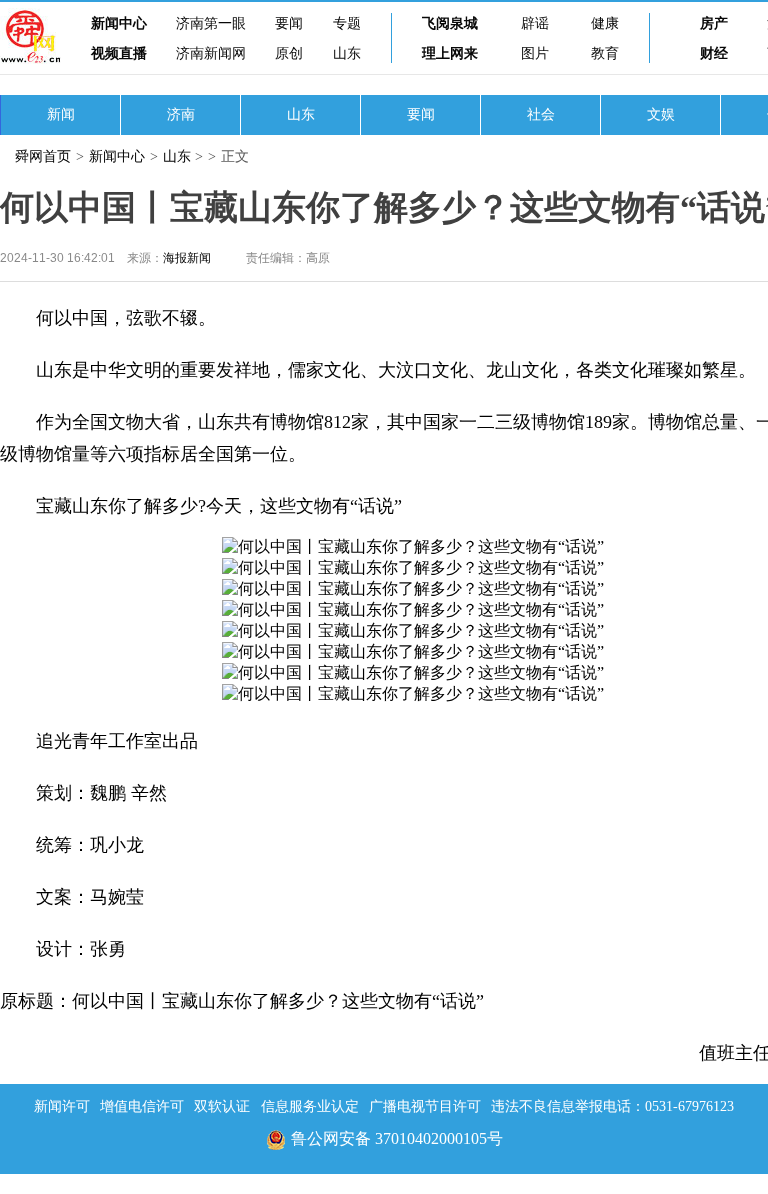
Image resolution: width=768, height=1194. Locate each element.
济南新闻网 (211, 53)
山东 (347, 53)
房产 (714, 23)
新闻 (61, 114)
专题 (347, 23)
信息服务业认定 (310, 1106)
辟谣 (535, 23)
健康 (605, 23)
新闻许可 (62, 1106)
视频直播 (119, 53)
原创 (289, 53)
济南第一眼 (211, 23)
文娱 (661, 114)
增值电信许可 (142, 1106)
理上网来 (450, 53)
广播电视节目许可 (425, 1106)
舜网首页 (43, 156)
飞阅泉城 (450, 23)
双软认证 (222, 1106)
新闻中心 (119, 23)
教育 (605, 53)
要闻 (289, 23)
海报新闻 (187, 258)
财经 (714, 53)
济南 (181, 114)
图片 (535, 53)
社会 (541, 114)
